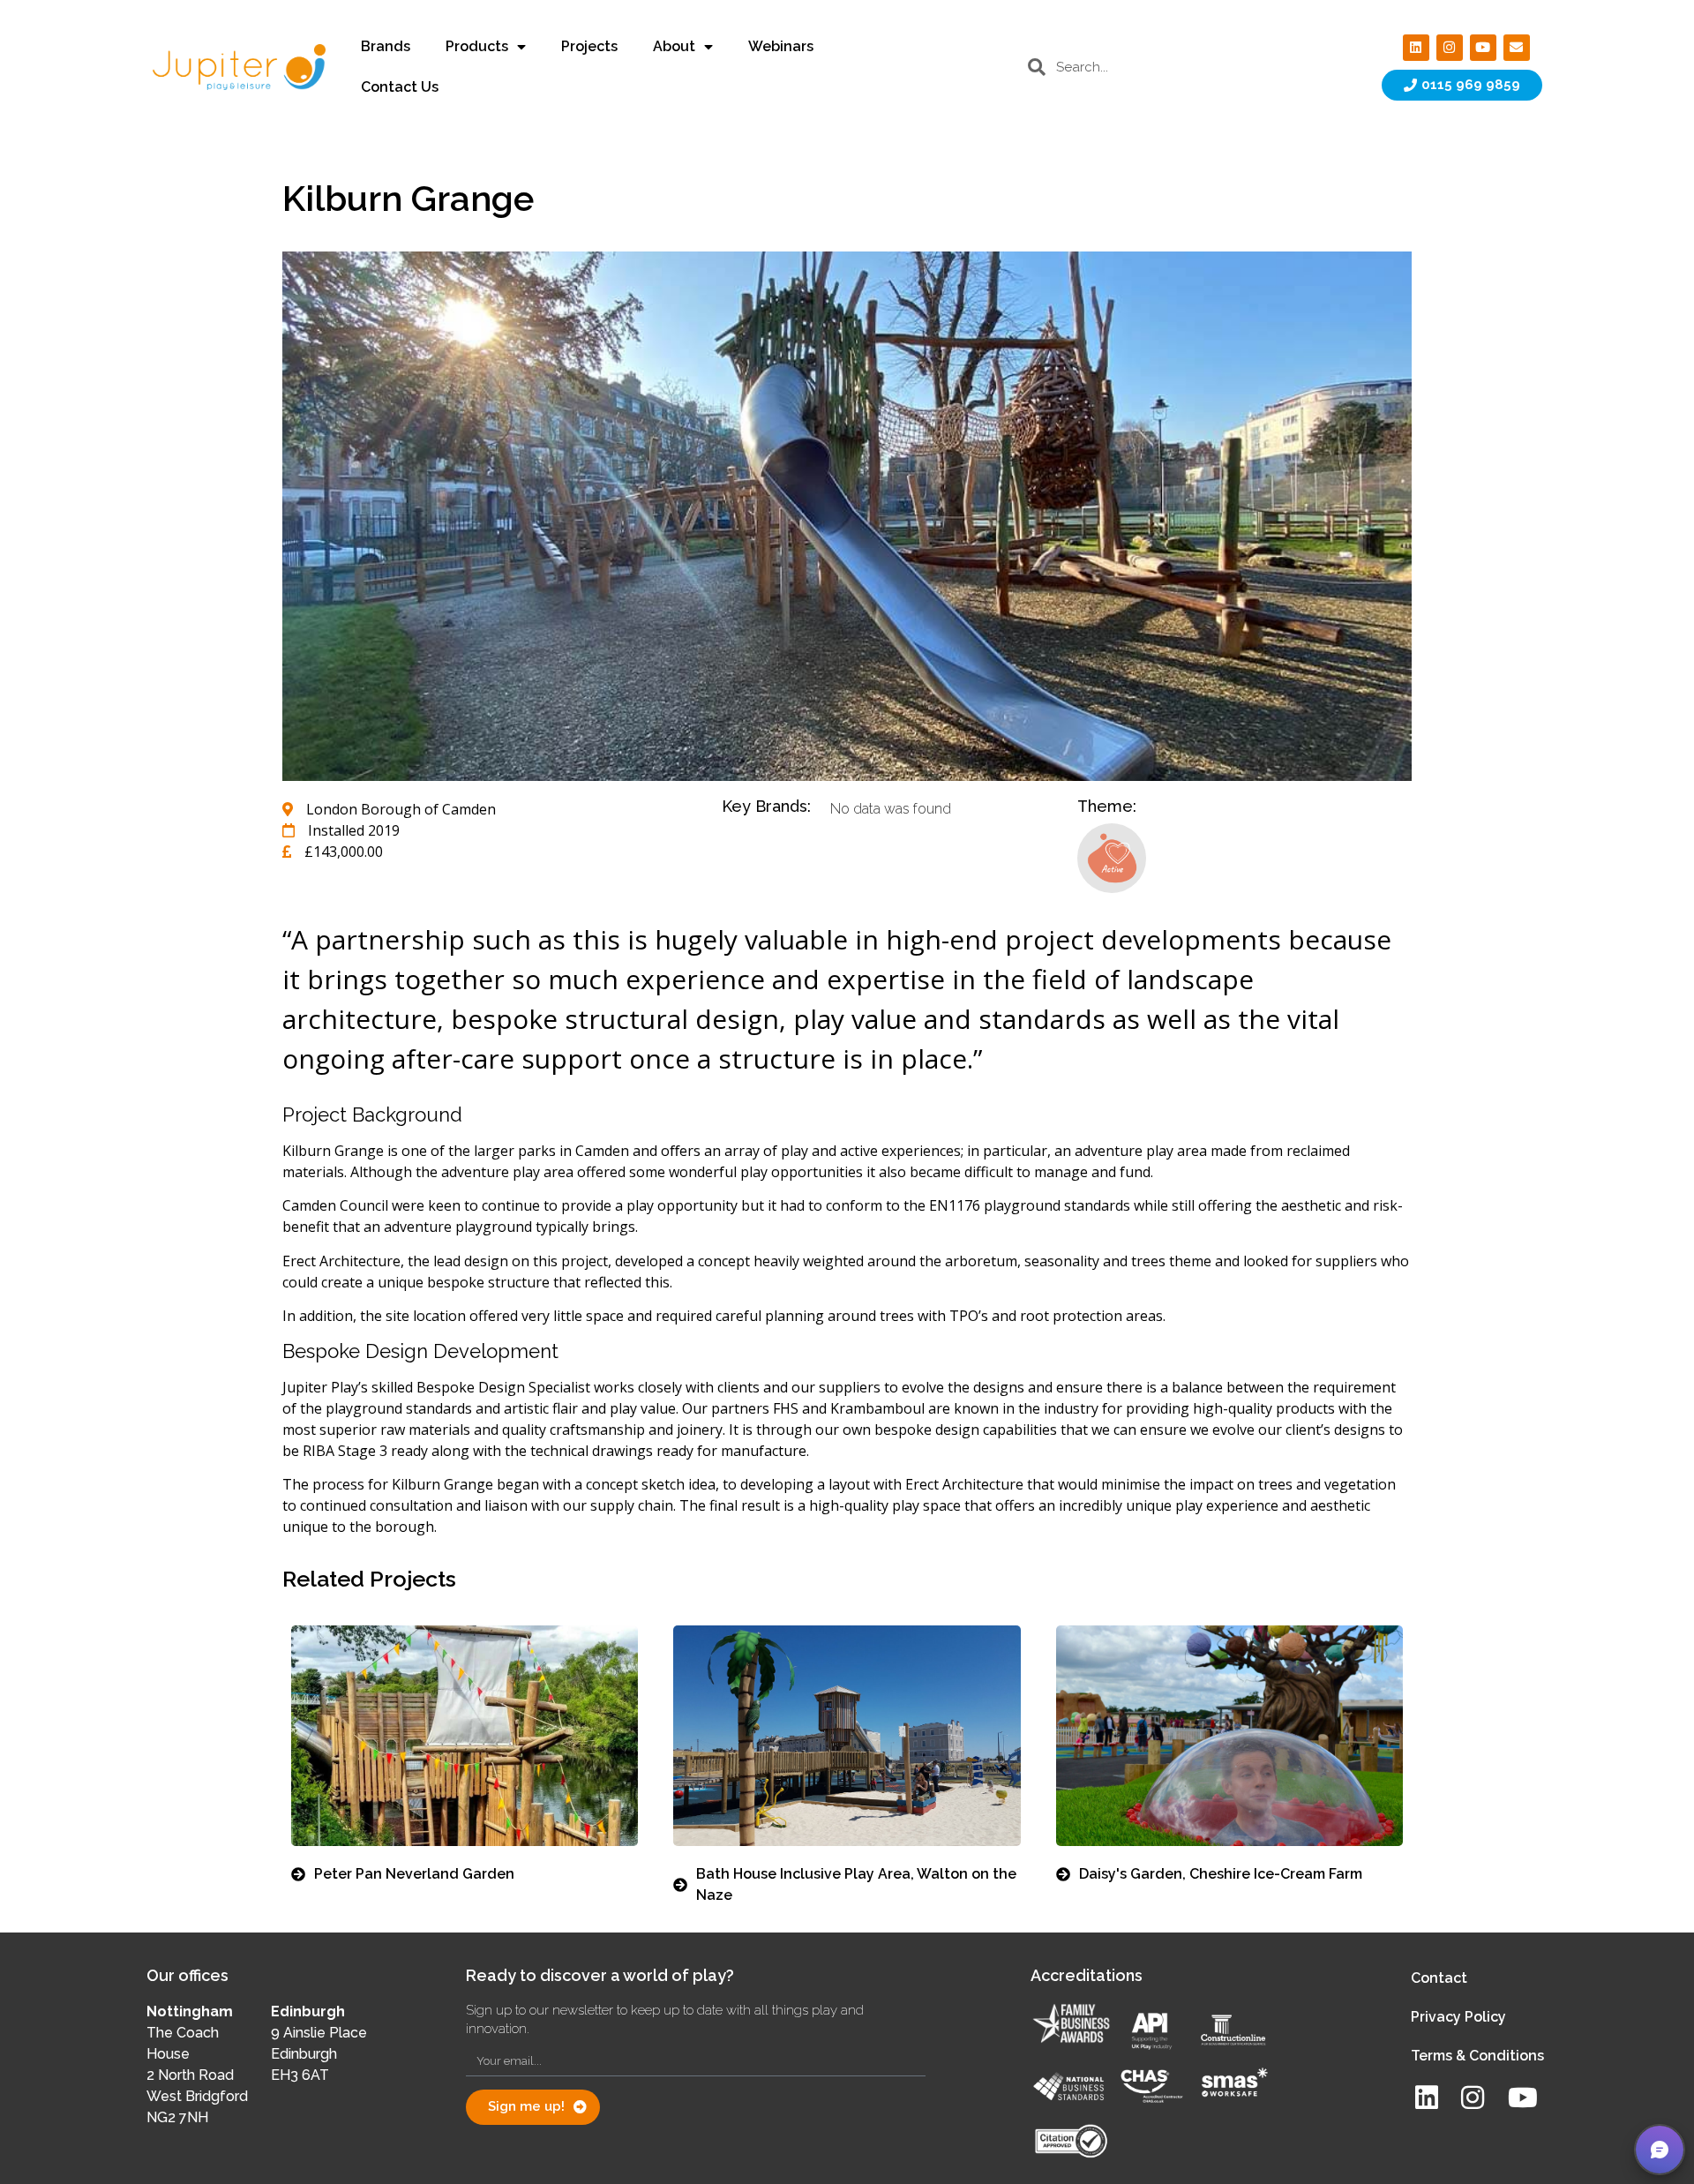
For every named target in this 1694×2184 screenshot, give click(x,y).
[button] (1660, 2150)
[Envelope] (1517, 48)
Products (477, 46)
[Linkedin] (1416, 48)
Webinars (781, 46)
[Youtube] (1483, 48)
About (674, 46)
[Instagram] (1450, 48)
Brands (386, 46)
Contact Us (400, 87)
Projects (589, 46)
